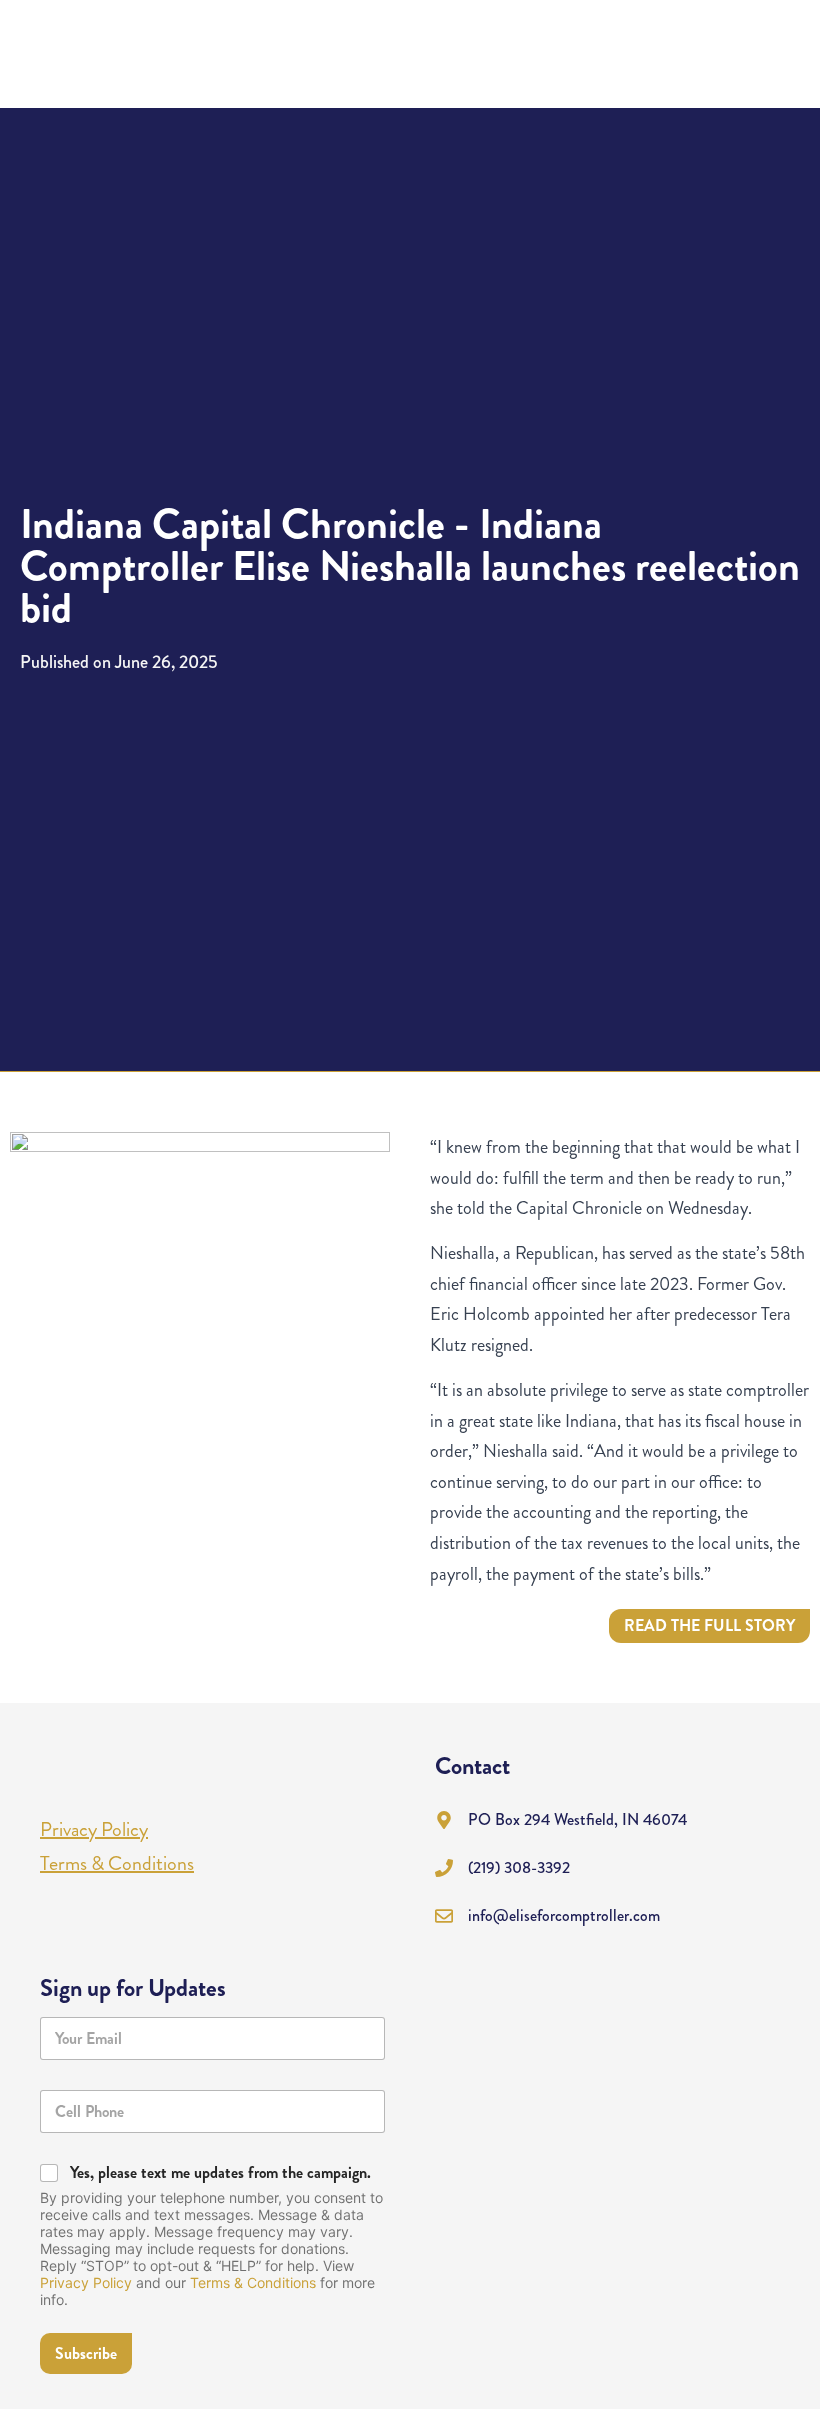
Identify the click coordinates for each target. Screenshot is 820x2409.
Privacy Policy (86, 2282)
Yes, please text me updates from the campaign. (220, 2173)
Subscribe (86, 2353)
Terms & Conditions (253, 2282)
